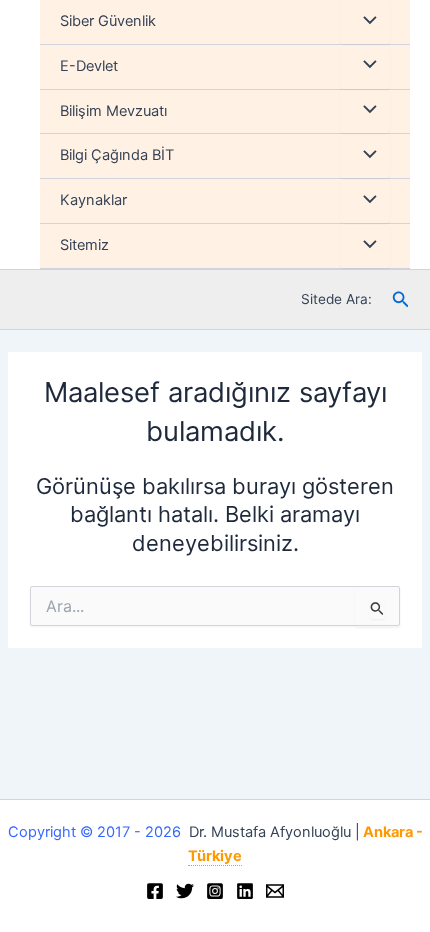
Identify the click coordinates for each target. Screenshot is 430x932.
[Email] (275, 891)
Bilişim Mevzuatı (113, 111)
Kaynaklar (93, 200)
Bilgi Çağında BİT (117, 155)
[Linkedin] (245, 891)
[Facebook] (155, 891)
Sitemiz (84, 245)
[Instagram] (215, 891)
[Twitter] (185, 891)
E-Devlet (89, 66)
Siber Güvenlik (108, 21)
